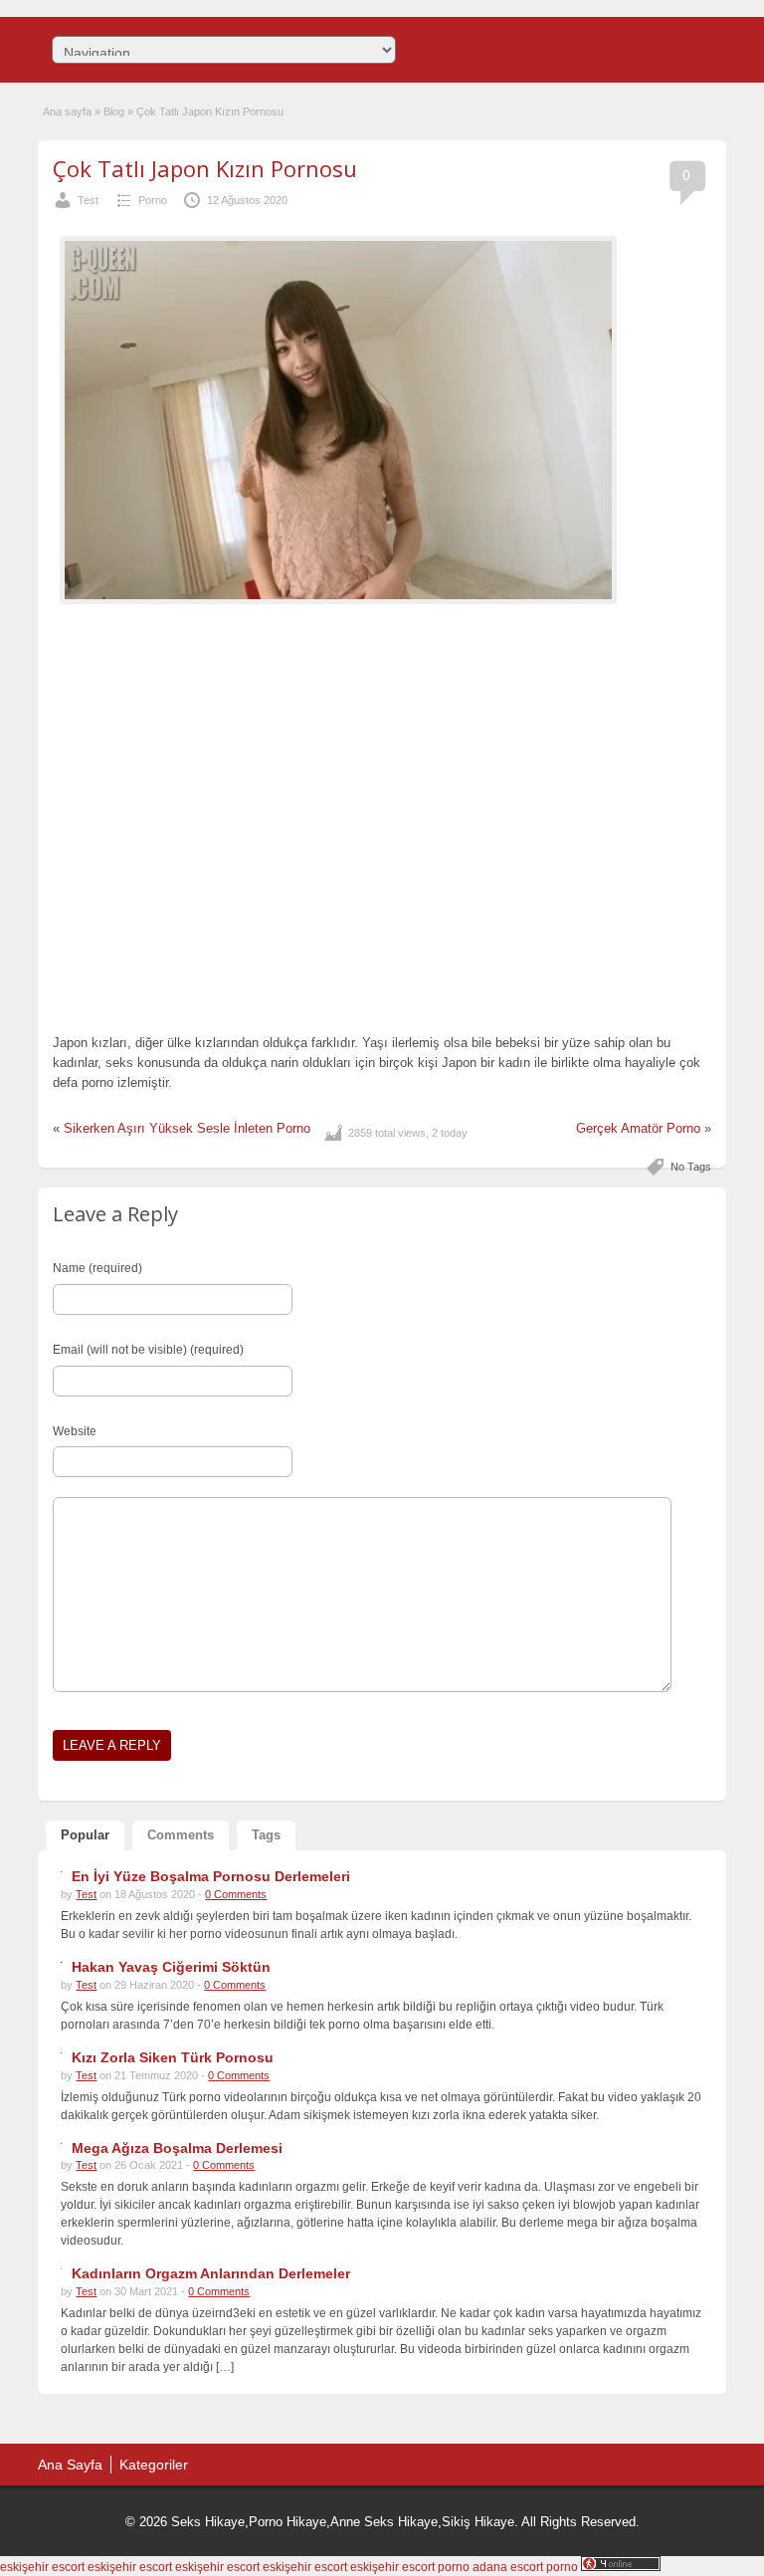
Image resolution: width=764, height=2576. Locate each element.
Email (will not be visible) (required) (148, 1350)
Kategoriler (154, 2465)
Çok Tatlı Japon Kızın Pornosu (205, 168)
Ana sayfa (67, 111)
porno (454, 2567)
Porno (153, 200)
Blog (114, 111)
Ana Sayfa (70, 2465)
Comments (181, 1835)
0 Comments (236, 1894)
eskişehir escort (42, 2567)
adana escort (508, 2567)
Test (88, 200)
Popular (85, 1835)
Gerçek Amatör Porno (638, 1128)
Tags (266, 1835)
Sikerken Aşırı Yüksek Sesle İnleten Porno (187, 1128)
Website (75, 1431)
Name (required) (97, 1268)
